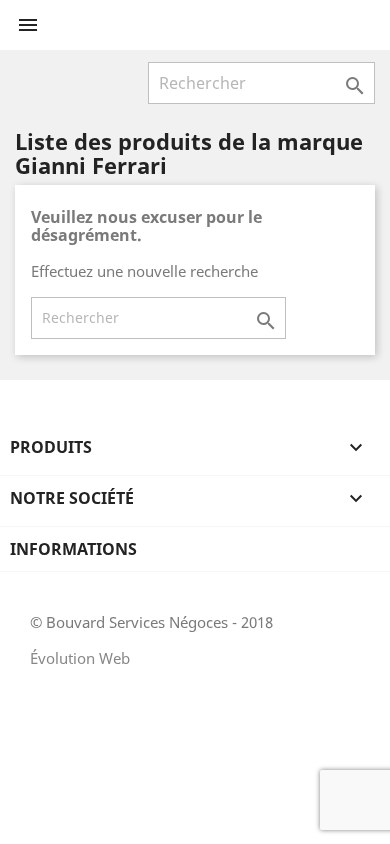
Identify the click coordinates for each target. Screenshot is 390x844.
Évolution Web (80, 658)
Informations (73, 549)
